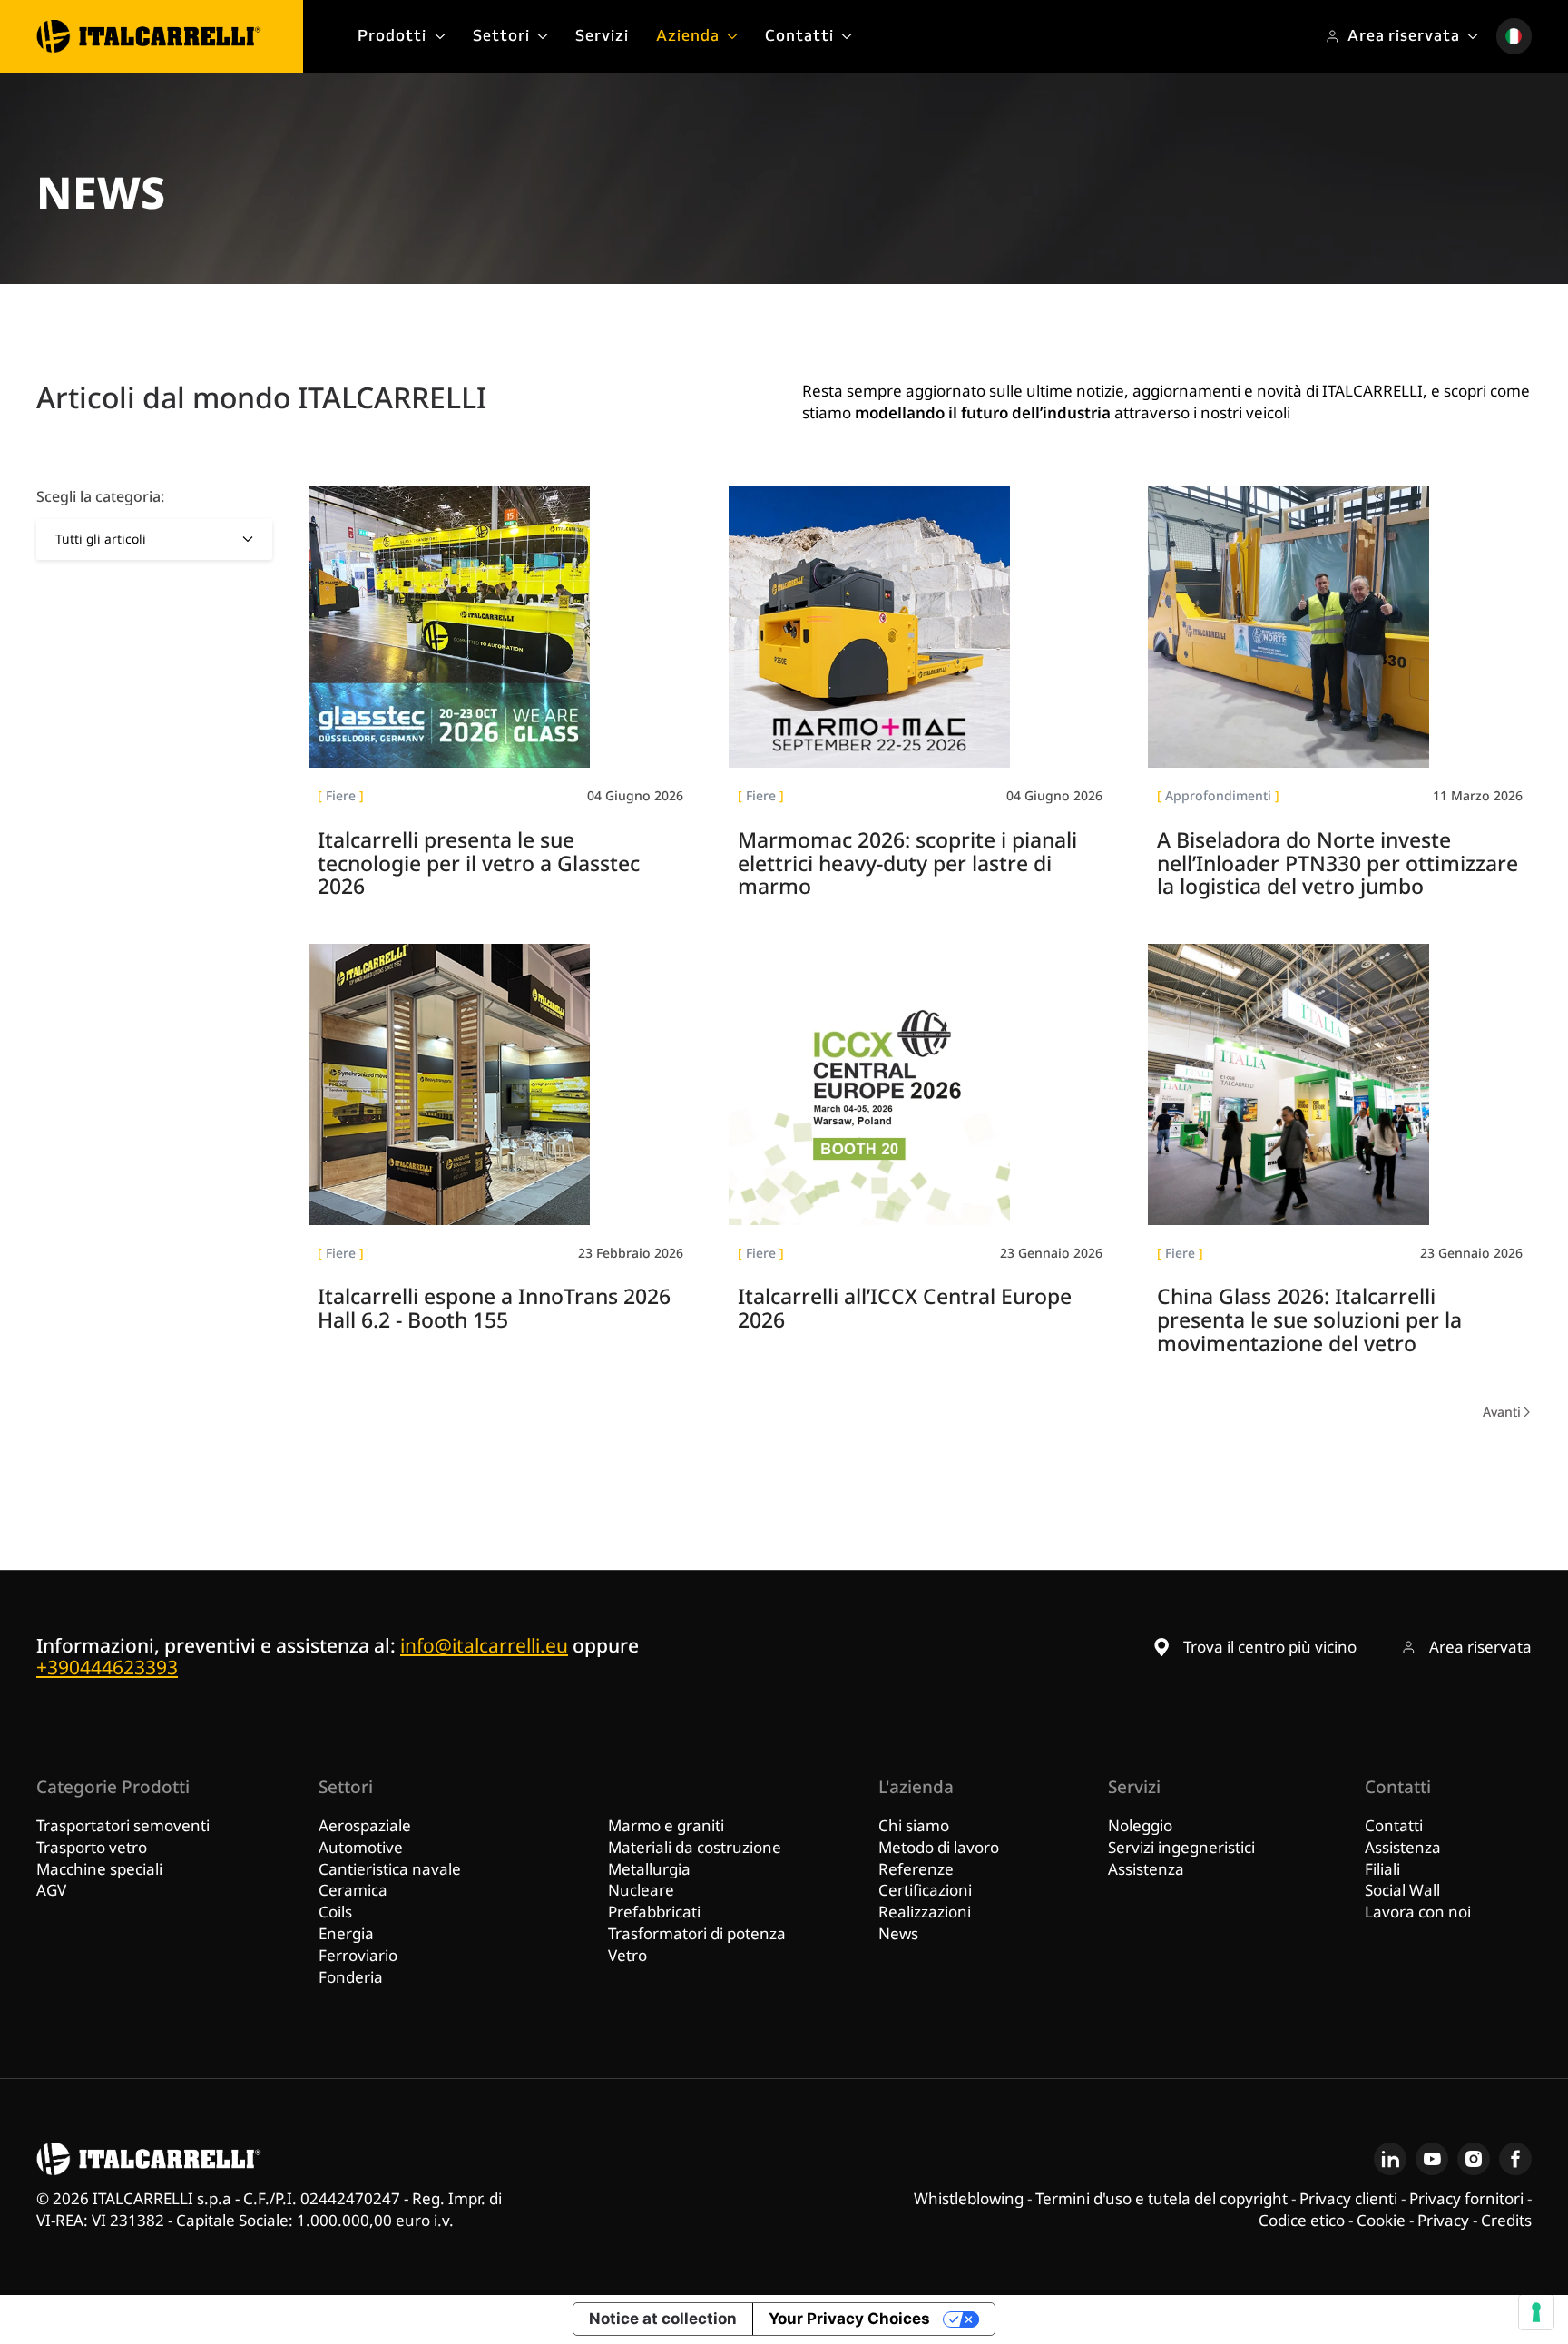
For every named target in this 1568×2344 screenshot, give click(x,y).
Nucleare (641, 1890)
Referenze (916, 1869)
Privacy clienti (1348, 2198)
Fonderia (351, 1977)
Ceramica (353, 1890)
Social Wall (1402, 1890)
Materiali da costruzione (695, 1847)
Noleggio (1140, 1825)
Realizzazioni (925, 1912)
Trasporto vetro (92, 1847)
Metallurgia (649, 1869)
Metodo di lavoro (939, 1847)
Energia (346, 1933)
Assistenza (1146, 1869)
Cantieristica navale (390, 1869)
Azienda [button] (688, 35)
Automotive (361, 1847)
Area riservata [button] (1404, 35)
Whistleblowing (969, 2198)
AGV (51, 1890)
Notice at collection (663, 2319)
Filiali (1382, 1869)
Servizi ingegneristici (1181, 1847)
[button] (1514, 36)
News (898, 1933)
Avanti (1502, 1412)
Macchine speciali (99, 1869)
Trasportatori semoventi (123, 1825)
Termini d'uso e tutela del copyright (1161, 2198)
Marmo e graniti (666, 1825)
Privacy (1443, 2220)
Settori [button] (501, 35)
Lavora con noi (1418, 1912)
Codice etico (1302, 2220)
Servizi (602, 35)
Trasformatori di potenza (697, 1933)
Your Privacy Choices (849, 2319)
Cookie (1381, 2220)
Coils (335, 1912)
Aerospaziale (365, 1825)
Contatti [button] (799, 35)
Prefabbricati (654, 1912)
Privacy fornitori (1466, 2198)
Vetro (627, 1955)
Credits (1506, 2220)
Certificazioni (925, 1890)
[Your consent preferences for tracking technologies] (1536, 2312)
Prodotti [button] (392, 35)
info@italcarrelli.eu (484, 1645)
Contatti (1394, 1825)
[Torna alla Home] (149, 36)
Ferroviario (358, 1955)
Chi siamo (914, 1825)
